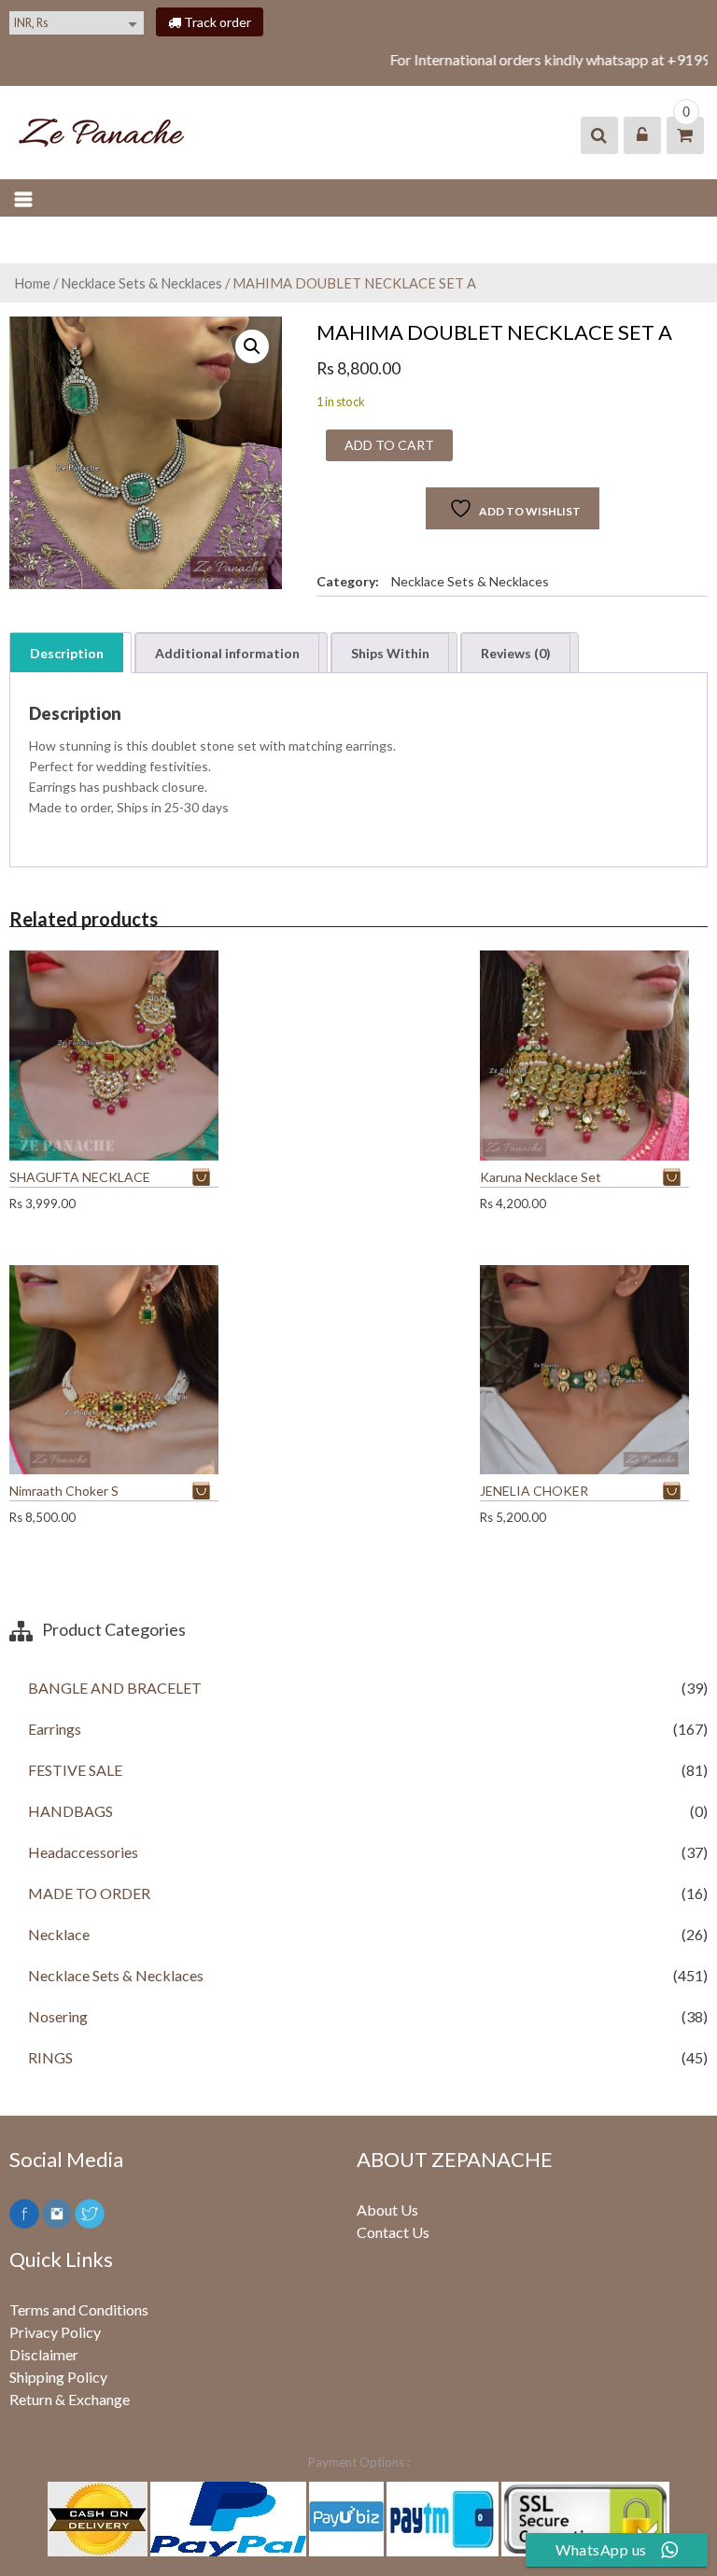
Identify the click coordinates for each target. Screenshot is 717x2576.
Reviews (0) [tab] (516, 653)
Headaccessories (83, 1852)
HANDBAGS (70, 1811)
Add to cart (389, 445)
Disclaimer (44, 2354)
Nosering (58, 2016)
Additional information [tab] (227, 653)
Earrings (55, 1729)
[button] (252, 346)
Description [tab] (67, 653)
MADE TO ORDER (89, 1893)
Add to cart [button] (205, 1177)
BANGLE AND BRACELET (115, 1688)
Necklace (59, 1934)
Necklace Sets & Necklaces (141, 283)
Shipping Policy (58, 2377)
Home (32, 283)
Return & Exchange (70, 2399)
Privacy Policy (55, 2332)
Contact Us (393, 2232)
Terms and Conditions (79, 2309)
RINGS (50, 2057)
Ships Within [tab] (390, 653)
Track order (216, 22)
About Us (387, 2210)
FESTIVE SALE (75, 1770)
